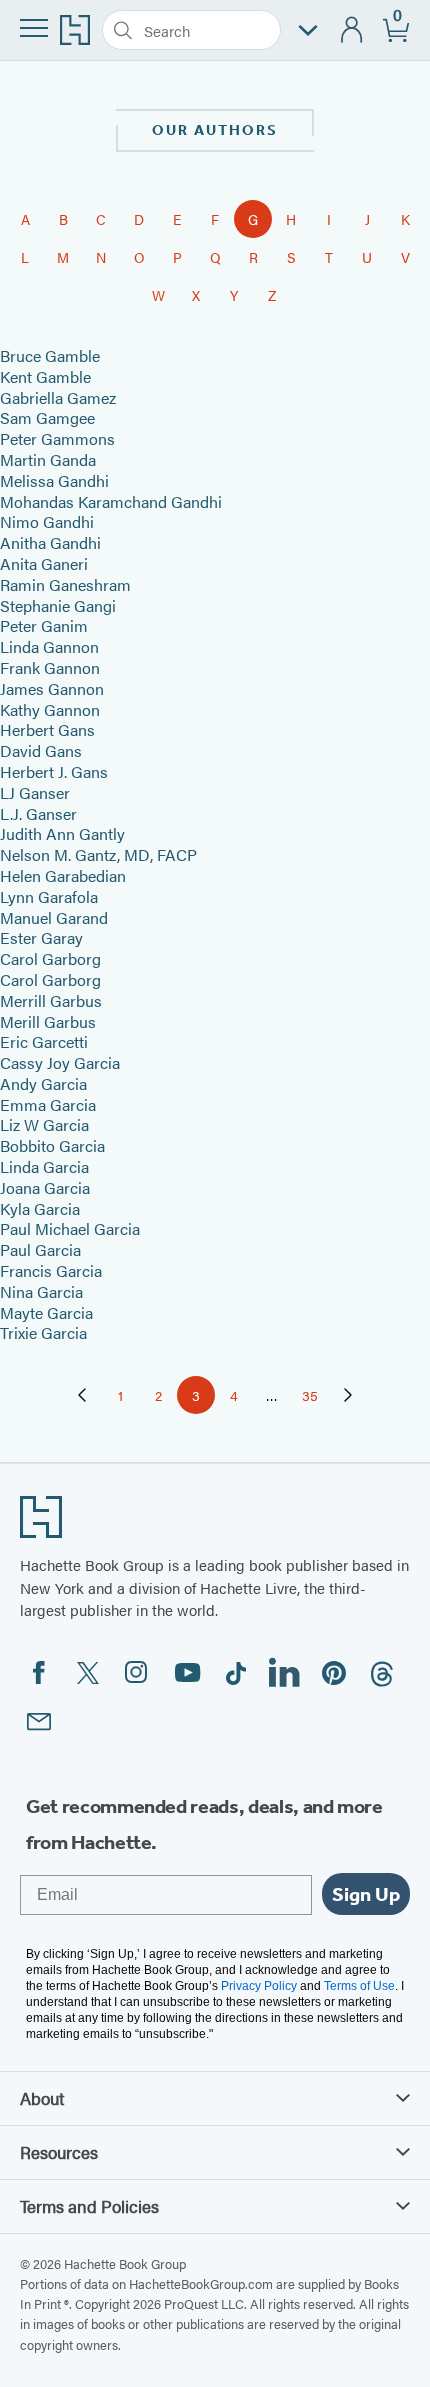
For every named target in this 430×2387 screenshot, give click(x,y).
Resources (59, 2152)
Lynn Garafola (49, 896)
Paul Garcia (40, 1249)
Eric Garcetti (44, 1041)
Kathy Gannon (50, 709)
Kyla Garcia (40, 1208)
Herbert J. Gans (54, 771)
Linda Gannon (49, 646)
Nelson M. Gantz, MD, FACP (98, 854)
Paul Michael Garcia (70, 1228)
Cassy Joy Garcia (60, 1062)
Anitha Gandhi (50, 542)
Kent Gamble (45, 376)
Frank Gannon (50, 667)
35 (315, 1398)
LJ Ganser (35, 792)
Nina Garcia (41, 1291)
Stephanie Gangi (58, 605)
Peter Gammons (57, 438)
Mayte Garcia (46, 1312)
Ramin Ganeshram (65, 584)
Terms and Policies (89, 2206)
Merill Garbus (48, 1021)
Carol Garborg (50, 958)
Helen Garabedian (63, 875)
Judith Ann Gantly (62, 833)
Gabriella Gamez (58, 397)
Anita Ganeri (44, 563)
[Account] (352, 30)
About (42, 2098)
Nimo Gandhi (47, 521)
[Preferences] (308, 30)
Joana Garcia (45, 1187)
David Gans (41, 750)
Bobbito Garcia (52, 1145)
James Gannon (52, 688)
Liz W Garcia (44, 1124)
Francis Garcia (51, 1270)
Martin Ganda (48, 459)
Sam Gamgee (47, 417)
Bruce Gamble (50, 355)
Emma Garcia (48, 1104)
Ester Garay (41, 937)
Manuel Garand (54, 917)
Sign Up (366, 1894)
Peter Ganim (44, 625)
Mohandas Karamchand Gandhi (111, 501)
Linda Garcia (44, 1166)
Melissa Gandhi (54, 480)
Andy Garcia (43, 1083)
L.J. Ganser (38, 813)
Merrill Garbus (51, 1000)
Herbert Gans (47, 729)
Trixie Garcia (43, 1332)
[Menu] (34, 28)
